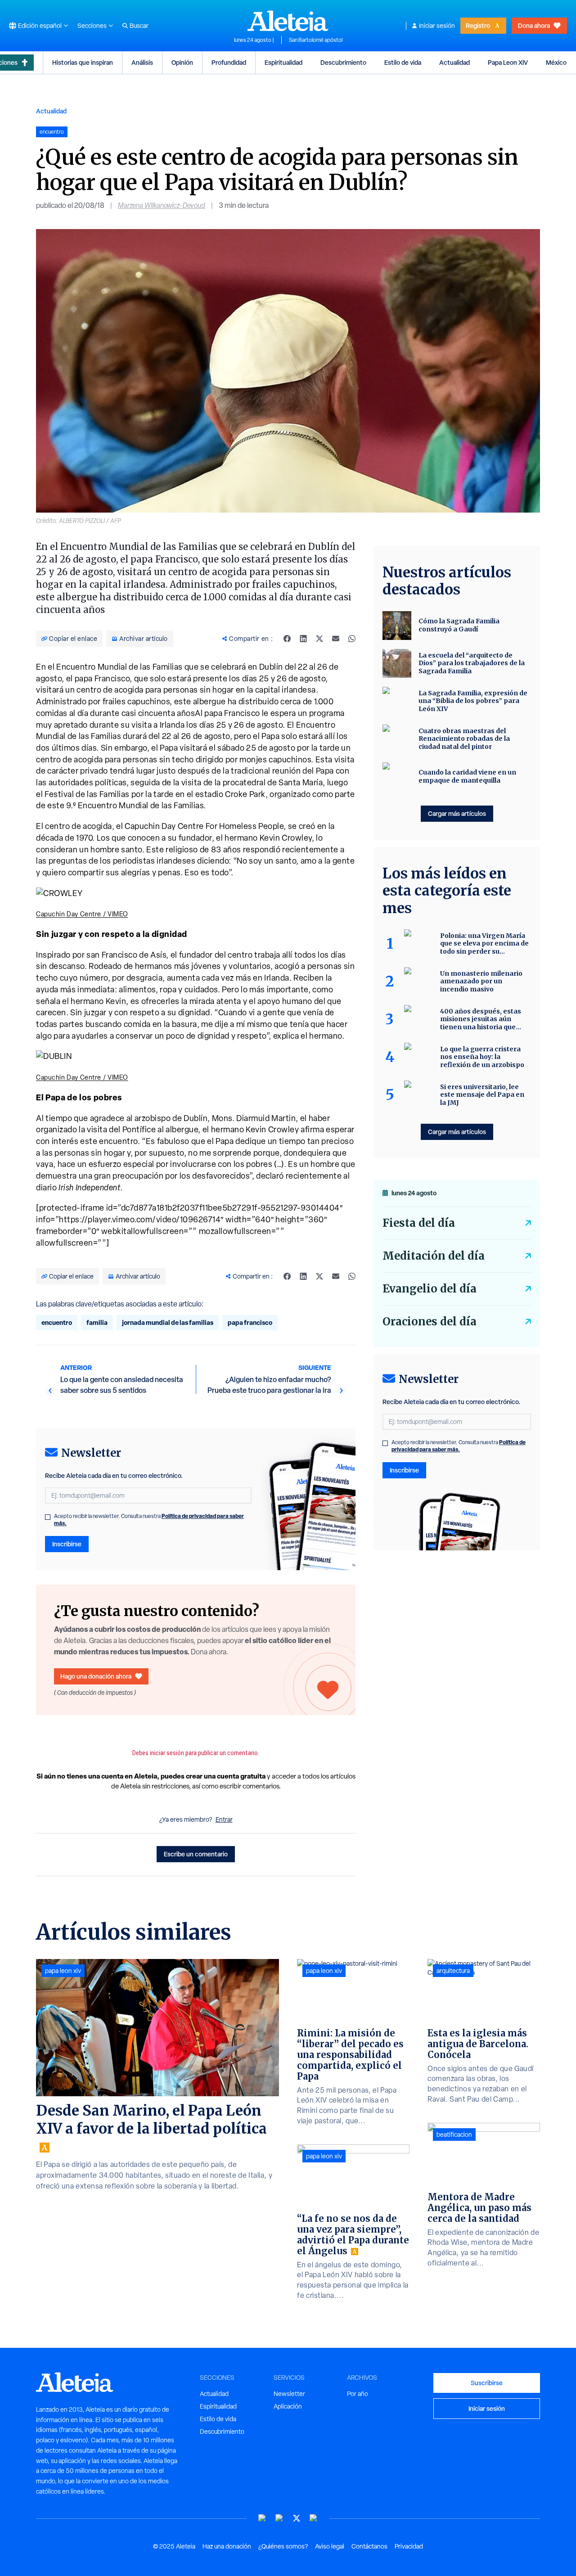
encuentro (57, 1322)
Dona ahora (534, 25)
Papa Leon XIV (508, 62)
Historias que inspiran (83, 62)
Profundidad (229, 62)
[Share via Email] (336, 639)
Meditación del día (434, 1256)
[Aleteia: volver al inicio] (288, 21)
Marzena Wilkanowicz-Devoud (162, 205)
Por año (358, 2394)
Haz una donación (227, 2546)
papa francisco (250, 1322)
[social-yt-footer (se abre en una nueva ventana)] (262, 2518)
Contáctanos (369, 2546)
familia (97, 1322)
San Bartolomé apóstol (316, 40)
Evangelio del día (430, 1289)
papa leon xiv (63, 1971)
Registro (478, 25)
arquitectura (453, 1971)
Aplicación (288, 2406)
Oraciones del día (430, 1322)
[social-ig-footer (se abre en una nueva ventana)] (314, 2518)
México (556, 62)
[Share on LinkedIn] (303, 639)
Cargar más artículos (457, 813)
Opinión (182, 62)
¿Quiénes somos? (283, 2546)
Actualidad (454, 62)
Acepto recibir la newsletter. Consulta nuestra (149, 1520)
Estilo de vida (403, 62)
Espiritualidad (283, 62)
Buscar (139, 26)
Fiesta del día (419, 1223)
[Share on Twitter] (319, 639)
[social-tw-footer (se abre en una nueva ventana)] (297, 2518)
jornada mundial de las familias (168, 1322)
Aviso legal (330, 2546)
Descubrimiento (343, 62)
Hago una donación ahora (96, 1676)
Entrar (224, 1819)
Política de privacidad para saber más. (459, 1446)
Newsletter (289, 2394)
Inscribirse (67, 1544)
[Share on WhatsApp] (352, 639)
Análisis (142, 62)
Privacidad (409, 2546)
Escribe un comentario (196, 1854)
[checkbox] (48, 1517)
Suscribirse (487, 2383)
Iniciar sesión (437, 26)
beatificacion (454, 2135)
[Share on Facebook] (287, 639)
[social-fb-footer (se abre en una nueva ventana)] (279, 2518)
